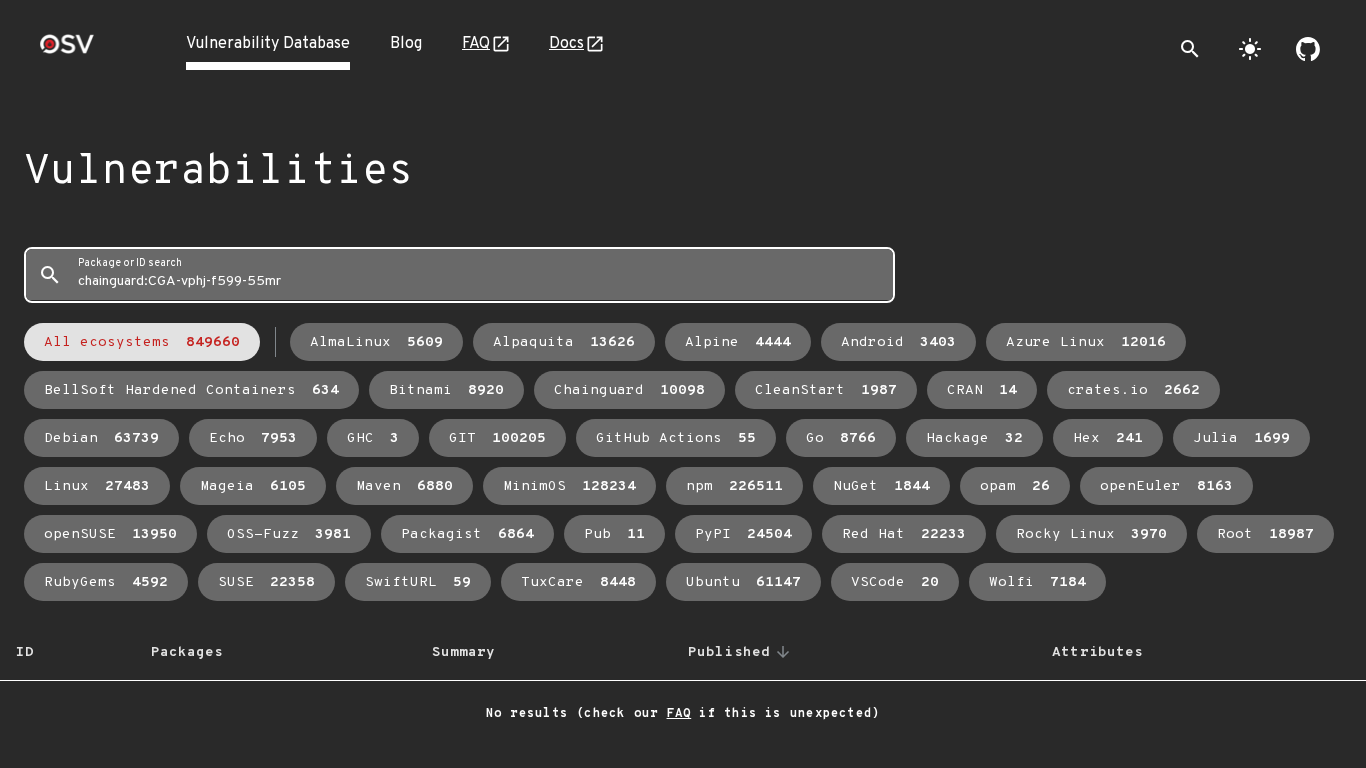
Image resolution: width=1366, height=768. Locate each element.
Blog (406, 44)
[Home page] (67, 50)
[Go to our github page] (1308, 49)
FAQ (476, 44)
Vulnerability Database (268, 44)
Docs (566, 44)
